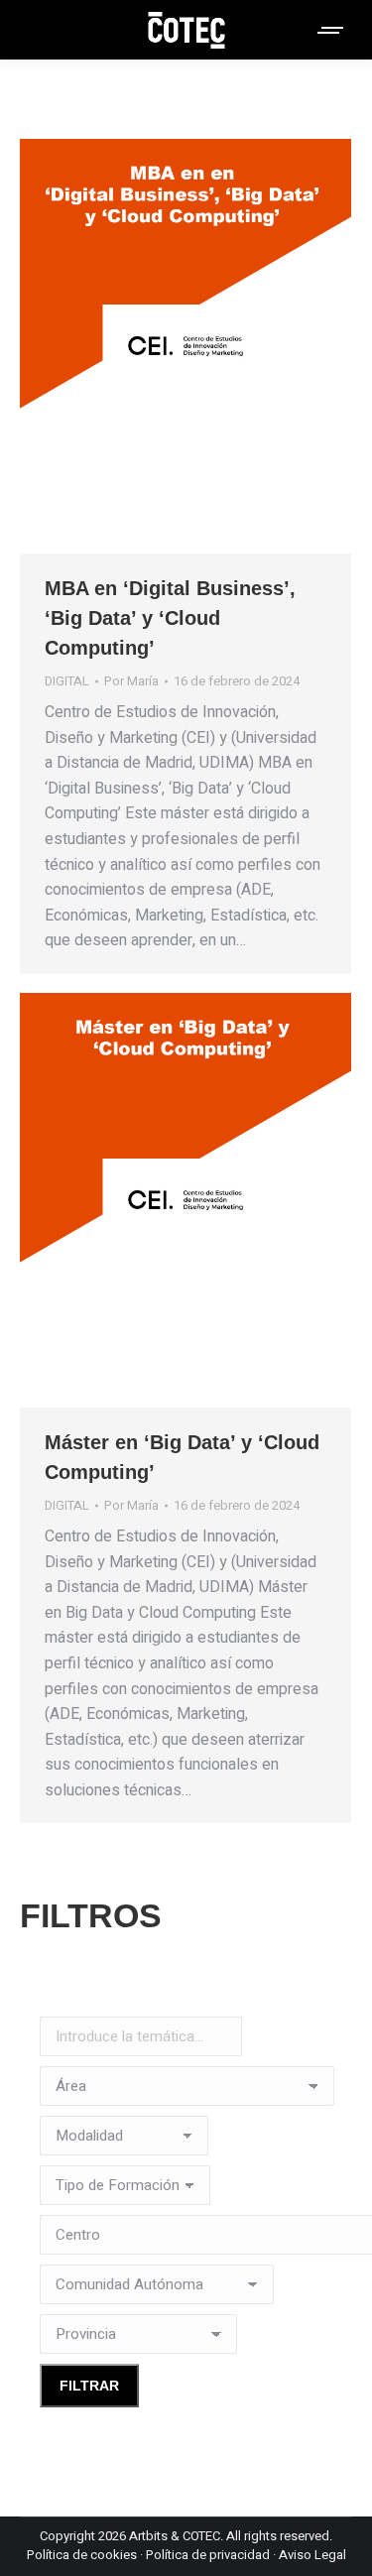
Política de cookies (82, 2555)
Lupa (159, 346)
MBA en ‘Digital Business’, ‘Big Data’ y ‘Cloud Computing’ (170, 618)
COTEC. (203, 2536)
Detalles (212, 346)
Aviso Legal (312, 2555)
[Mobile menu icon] (331, 30)
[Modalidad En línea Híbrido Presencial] (124, 2141)
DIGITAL (67, 681)
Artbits (148, 2536)
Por (131, 681)
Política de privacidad (208, 2555)
